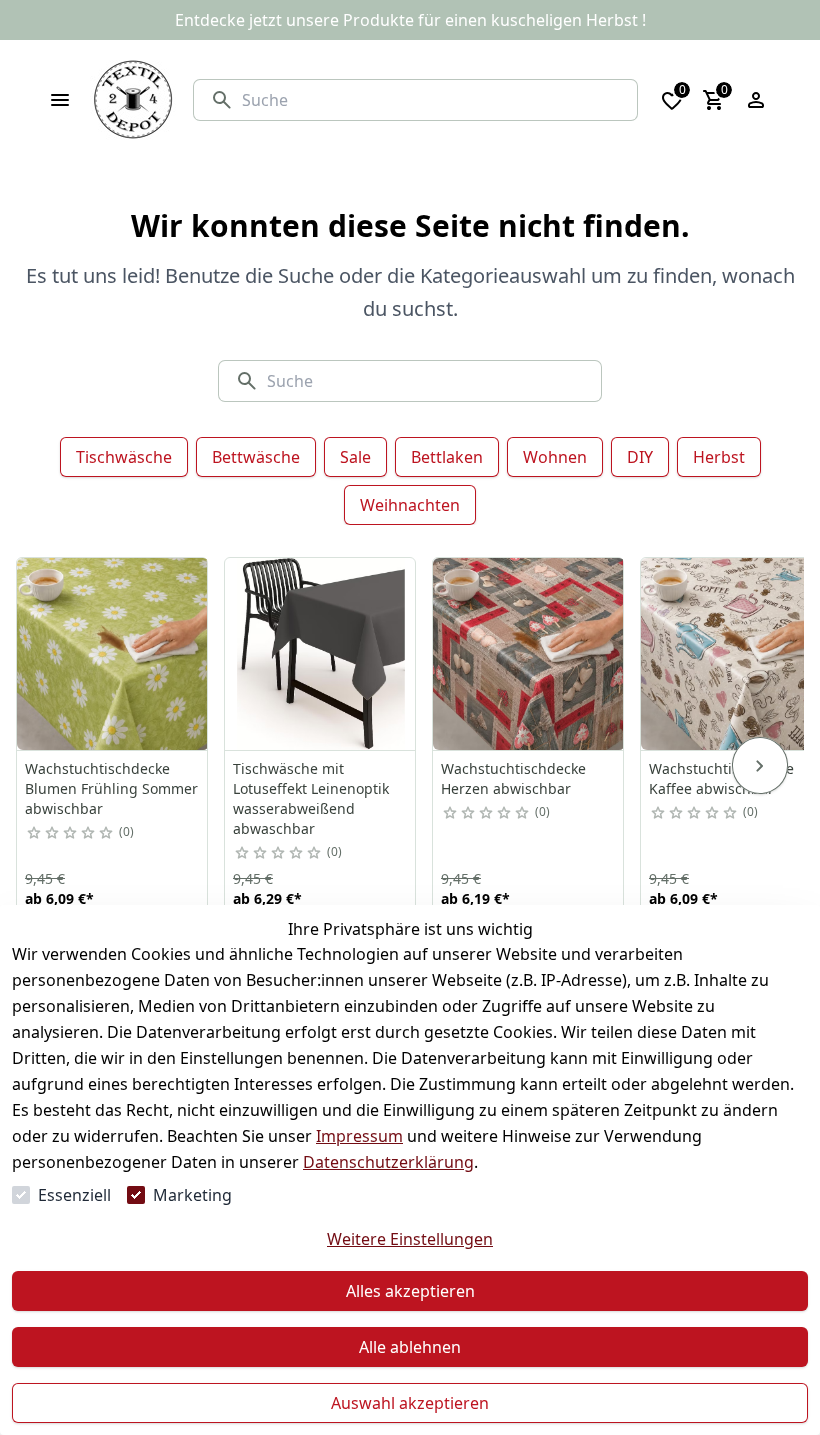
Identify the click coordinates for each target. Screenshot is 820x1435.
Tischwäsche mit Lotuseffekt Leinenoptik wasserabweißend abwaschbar (311, 798)
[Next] (760, 766)
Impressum (359, 1136)
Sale (355, 457)
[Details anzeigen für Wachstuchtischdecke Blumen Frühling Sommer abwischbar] (113, 654)
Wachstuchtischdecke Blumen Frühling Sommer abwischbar (111, 788)
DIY (640, 457)
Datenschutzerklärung (388, 1162)
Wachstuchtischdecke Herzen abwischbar (513, 778)
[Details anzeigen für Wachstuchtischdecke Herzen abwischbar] (529, 654)
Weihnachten (410, 505)
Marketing (192, 1195)
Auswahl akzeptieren (410, 1403)
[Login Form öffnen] (756, 100)
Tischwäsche (124, 457)
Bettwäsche (256, 457)
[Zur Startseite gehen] (133, 100)
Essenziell (74, 1195)
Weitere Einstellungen (410, 1239)
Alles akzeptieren (410, 1291)
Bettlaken (447, 457)
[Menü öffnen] (60, 100)
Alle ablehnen (410, 1347)
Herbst (719, 457)
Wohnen (555, 457)
